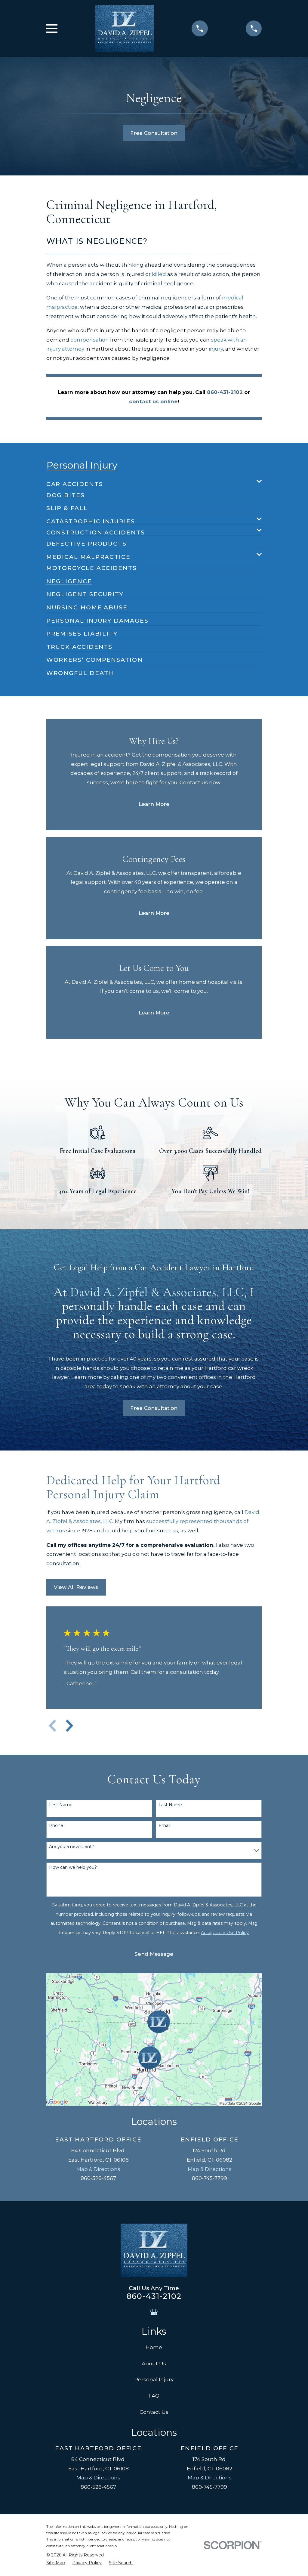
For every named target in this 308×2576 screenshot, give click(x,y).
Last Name (170, 1805)
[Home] (125, 28)
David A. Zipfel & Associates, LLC (157, 1292)
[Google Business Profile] (154, 2312)
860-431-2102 (154, 2296)
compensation (90, 340)
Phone (56, 1826)
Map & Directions (98, 2169)
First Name (61, 1805)
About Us (154, 2364)
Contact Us (154, 2412)
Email (164, 1826)
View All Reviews (76, 1587)
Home (154, 2347)
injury (216, 349)
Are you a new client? (72, 1847)
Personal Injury (154, 2379)
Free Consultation (154, 133)
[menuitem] (150, 481)
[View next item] (69, 1726)
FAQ (154, 2396)
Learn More (154, 804)
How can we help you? (73, 1867)
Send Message (154, 1954)
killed (159, 274)
